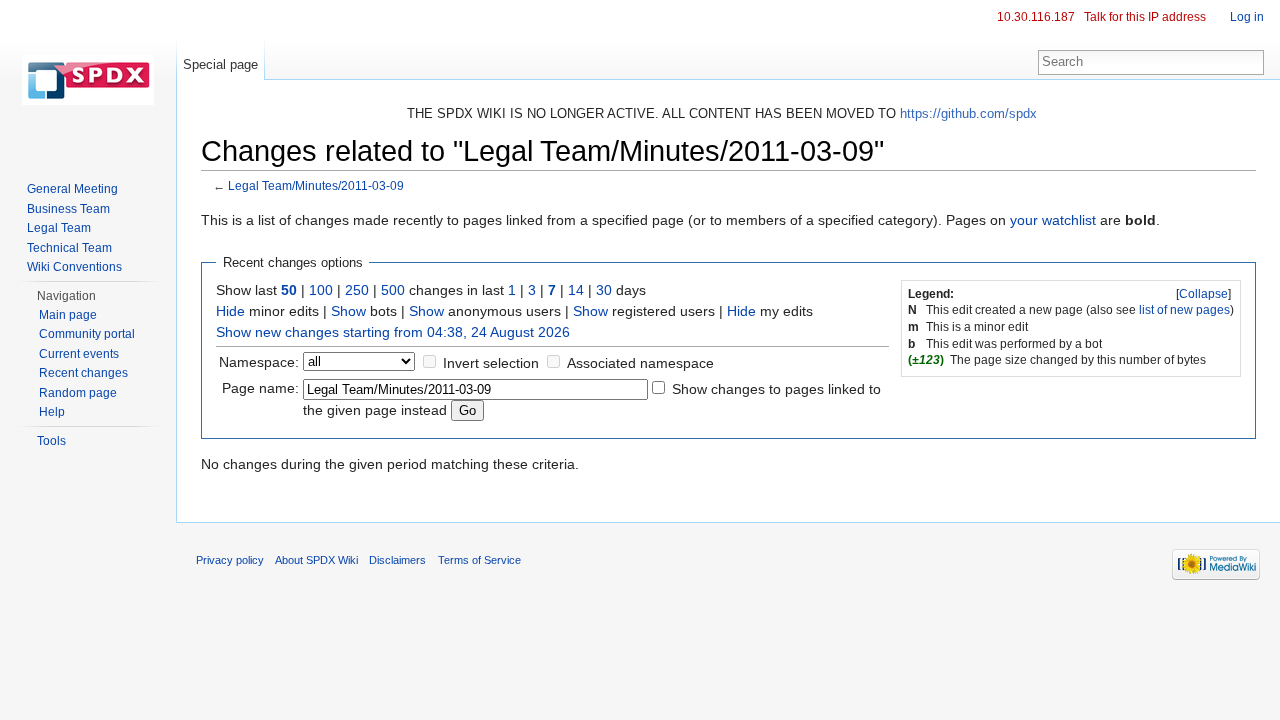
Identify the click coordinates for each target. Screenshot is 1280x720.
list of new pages (1184, 310)
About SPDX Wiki (316, 560)
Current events (79, 354)
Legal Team (59, 228)
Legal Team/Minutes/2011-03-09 (316, 185)
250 (357, 290)
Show (348, 311)
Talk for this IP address (1145, 17)
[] (1203, 294)
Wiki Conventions (74, 267)
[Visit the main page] (88, 80)
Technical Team (69, 248)
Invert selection (491, 363)
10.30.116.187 (1036, 17)
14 (576, 290)
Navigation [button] (66, 296)
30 (604, 290)
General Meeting (72, 189)
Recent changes (83, 373)
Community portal (87, 334)
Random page (78, 393)
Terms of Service (479, 560)
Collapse (1203, 294)
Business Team (68, 209)
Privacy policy (230, 560)
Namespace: (259, 362)
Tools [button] (51, 441)
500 (393, 290)
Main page (68, 315)
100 (321, 290)
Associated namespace (640, 363)
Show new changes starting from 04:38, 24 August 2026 (393, 332)
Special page (220, 64)
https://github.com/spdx (968, 113)
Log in (1247, 17)
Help (52, 412)
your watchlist (1053, 220)
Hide (230, 311)
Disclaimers (397, 560)
